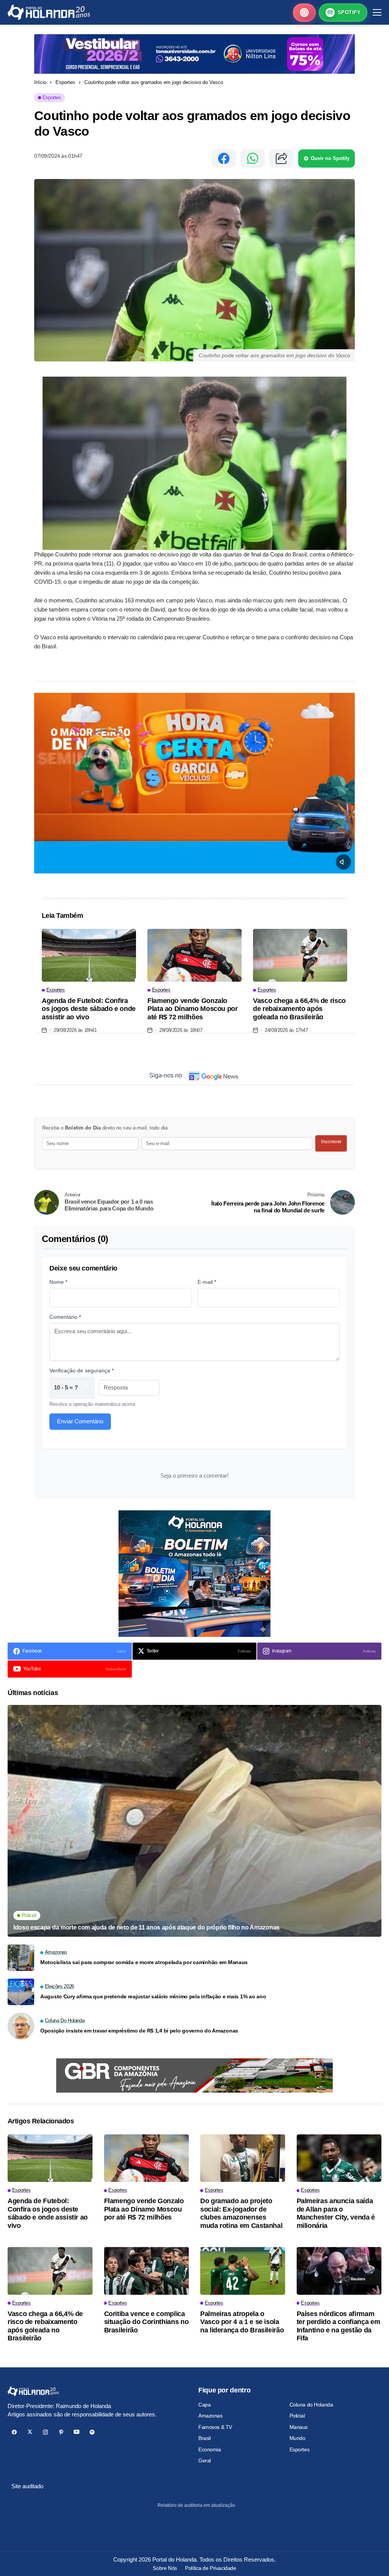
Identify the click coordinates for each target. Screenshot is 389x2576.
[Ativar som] (343, 862)
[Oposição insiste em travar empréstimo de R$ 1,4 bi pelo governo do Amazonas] (21, 2026)
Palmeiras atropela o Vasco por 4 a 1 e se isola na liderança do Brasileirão (242, 2322)
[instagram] (45, 2432)
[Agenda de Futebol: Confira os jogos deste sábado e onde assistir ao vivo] (89, 955)
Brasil (204, 2438)
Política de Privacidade (210, 2568)
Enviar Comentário (80, 1421)
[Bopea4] (49, 12)
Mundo (297, 2438)
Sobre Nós (165, 2568)
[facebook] (14, 2432)
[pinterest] (61, 2432)
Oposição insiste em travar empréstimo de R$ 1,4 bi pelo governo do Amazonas (139, 2031)
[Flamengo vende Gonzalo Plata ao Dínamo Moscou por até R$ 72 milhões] (194, 955)
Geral (205, 2460)
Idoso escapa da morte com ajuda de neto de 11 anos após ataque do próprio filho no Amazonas (146, 1927)
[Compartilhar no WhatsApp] (253, 158)
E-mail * (207, 1282)
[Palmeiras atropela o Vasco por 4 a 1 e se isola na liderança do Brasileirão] (243, 2271)
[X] (30, 2432)
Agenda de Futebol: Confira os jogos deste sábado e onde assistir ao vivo (89, 1009)
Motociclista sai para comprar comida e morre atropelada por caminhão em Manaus (144, 1962)
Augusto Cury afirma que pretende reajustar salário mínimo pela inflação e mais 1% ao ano (153, 1996)
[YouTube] (77, 2432)
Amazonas (210, 2416)
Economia (210, 2449)
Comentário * (65, 1317)
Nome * (58, 1282)
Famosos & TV (215, 2427)
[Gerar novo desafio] (85, 1388)
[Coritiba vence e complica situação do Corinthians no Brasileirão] (147, 2271)
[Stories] (304, 13)
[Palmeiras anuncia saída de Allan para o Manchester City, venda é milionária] (339, 2158)
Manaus (299, 2427)
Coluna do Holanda (311, 2405)
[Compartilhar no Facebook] (224, 158)
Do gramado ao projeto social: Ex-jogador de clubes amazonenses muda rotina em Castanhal (241, 2213)
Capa (204, 2405)
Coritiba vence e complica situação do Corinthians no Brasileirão (146, 2322)
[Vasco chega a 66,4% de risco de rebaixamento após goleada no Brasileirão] (300, 955)
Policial (297, 2416)
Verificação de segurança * (81, 1370)
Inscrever (331, 1141)
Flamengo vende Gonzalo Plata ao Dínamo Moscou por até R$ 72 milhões (193, 1009)
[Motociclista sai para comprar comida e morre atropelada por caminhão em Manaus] (21, 1958)
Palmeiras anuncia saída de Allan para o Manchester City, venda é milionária (336, 2213)
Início (40, 82)
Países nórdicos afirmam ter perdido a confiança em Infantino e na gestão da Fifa (338, 2326)
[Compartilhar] (281, 158)
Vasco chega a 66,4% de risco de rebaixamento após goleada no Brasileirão (299, 1009)
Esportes (65, 82)
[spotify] (92, 2432)
